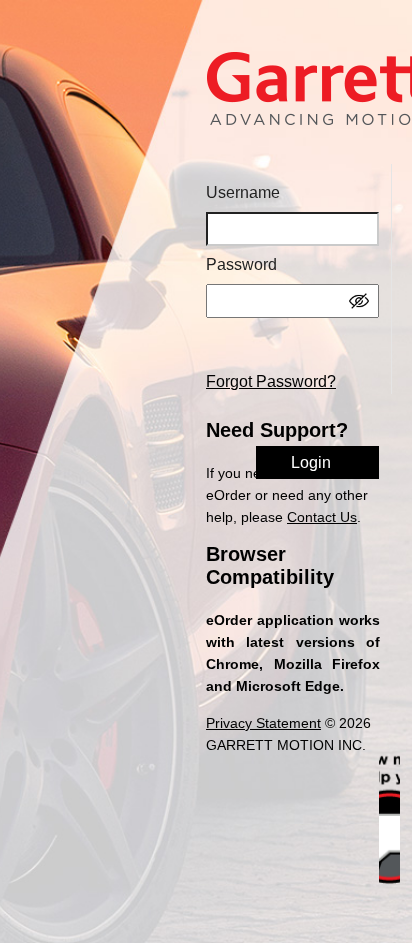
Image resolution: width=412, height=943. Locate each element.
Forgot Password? (271, 381)
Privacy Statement (263, 723)
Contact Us (322, 517)
